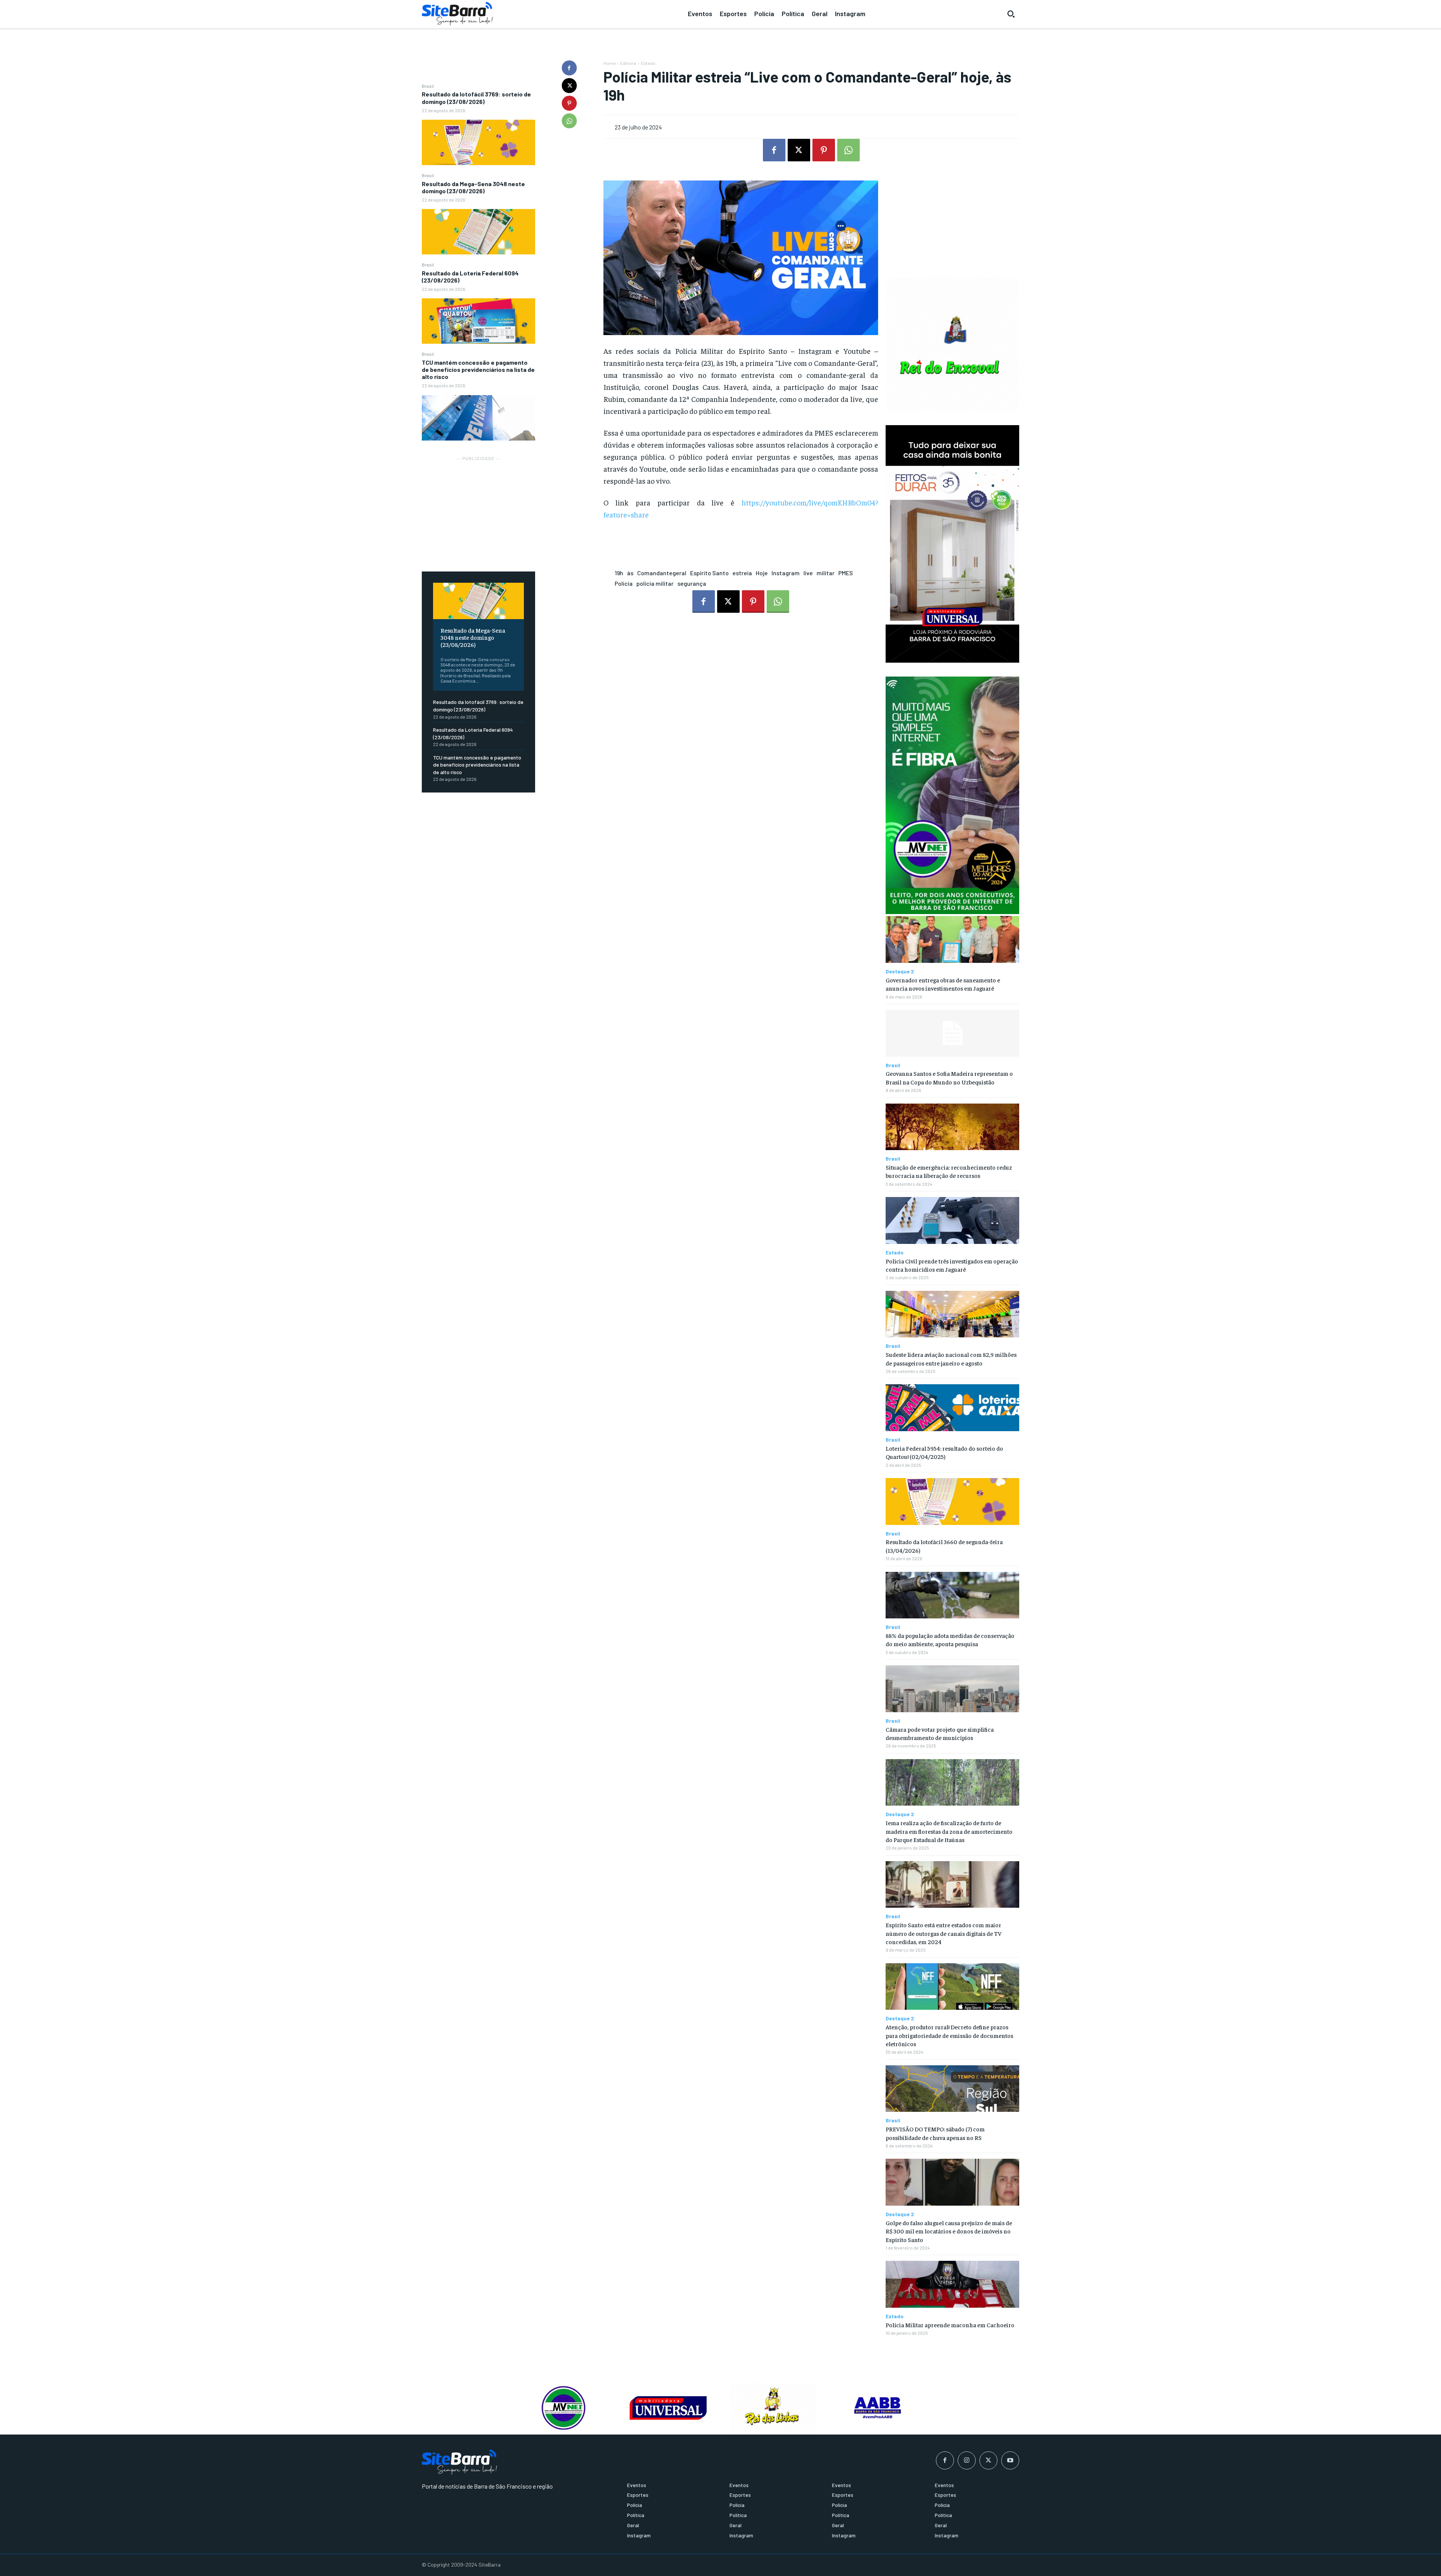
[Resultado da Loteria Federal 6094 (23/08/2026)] (478, 321)
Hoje (762, 573)
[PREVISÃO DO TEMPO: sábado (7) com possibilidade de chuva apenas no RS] (952, 2089)
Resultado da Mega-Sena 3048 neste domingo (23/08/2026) (473, 187)
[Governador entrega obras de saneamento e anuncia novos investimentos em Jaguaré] (952, 939)
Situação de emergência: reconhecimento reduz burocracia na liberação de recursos (949, 1171)
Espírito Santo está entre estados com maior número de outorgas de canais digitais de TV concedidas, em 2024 (944, 1933)
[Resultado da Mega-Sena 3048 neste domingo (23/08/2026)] (478, 232)
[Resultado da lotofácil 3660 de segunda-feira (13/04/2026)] (952, 1502)
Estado (648, 63)
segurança (692, 583)
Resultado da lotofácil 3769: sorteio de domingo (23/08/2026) (476, 98)
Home (609, 63)
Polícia (624, 583)
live (808, 573)
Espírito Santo (709, 573)
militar (826, 573)
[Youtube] (1010, 2460)
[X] (569, 86)
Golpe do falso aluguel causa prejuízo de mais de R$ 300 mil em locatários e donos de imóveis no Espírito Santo (949, 2231)
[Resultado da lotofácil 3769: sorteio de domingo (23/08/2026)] (478, 142)
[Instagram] (967, 2460)
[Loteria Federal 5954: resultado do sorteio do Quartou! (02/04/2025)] (952, 1408)
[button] (1011, 14)
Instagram (786, 573)
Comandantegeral (662, 573)
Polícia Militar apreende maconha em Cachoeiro (950, 2325)
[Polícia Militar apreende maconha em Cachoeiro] (952, 2284)
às (630, 573)
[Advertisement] (478, 510)
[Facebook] (569, 68)
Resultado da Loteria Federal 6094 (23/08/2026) (470, 277)
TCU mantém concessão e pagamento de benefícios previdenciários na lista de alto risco (478, 369)
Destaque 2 (900, 971)
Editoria (628, 63)
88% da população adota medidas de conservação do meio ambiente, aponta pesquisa (950, 1639)
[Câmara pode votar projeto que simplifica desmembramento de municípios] (952, 1689)
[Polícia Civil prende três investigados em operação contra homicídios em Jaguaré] (952, 1220)
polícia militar (655, 583)
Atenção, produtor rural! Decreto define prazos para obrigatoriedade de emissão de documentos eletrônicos (949, 2035)
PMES (846, 573)
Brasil (428, 86)
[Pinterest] (569, 103)
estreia (742, 573)
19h (619, 573)
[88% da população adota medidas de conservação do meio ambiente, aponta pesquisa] (952, 1595)
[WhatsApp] (569, 121)
